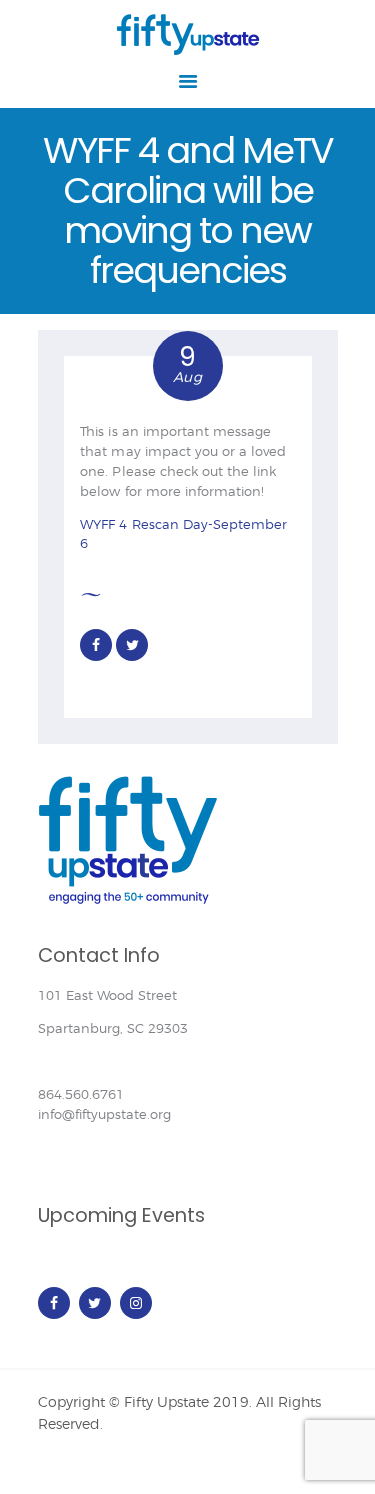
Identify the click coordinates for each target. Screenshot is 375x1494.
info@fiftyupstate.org (104, 1114)
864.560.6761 (81, 1094)
